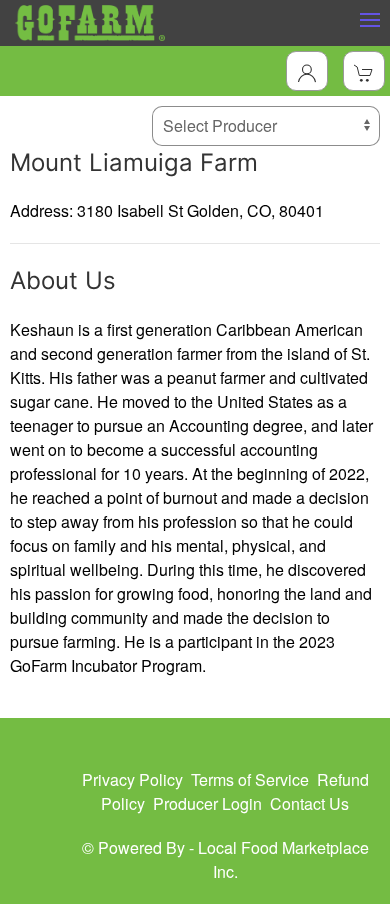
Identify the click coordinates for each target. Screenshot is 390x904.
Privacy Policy (132, 779)
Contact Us (309, 803)
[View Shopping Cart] (364, 71)
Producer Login (207, 803)
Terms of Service (250, 779)
